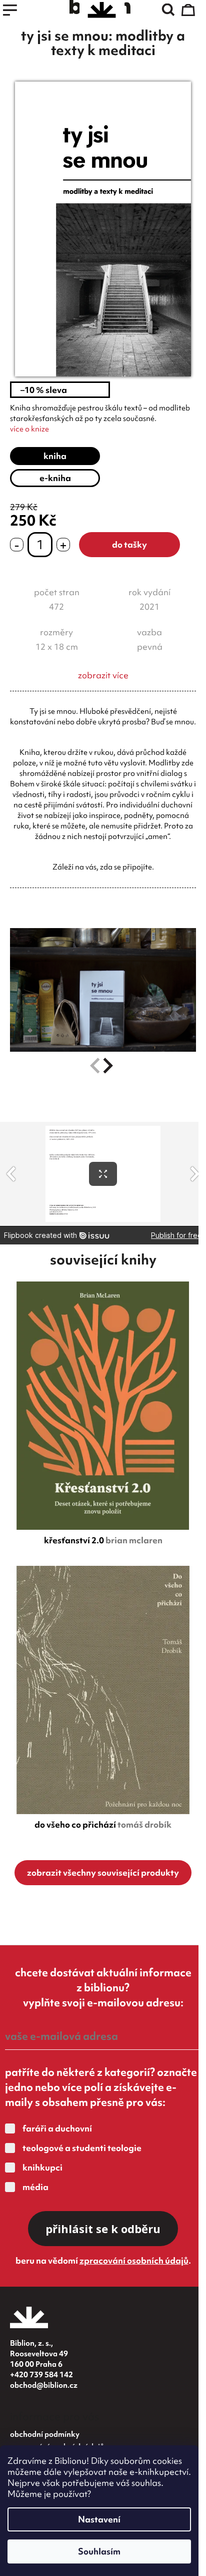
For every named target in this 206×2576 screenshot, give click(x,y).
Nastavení (99, 2519)
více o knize (29, 429)
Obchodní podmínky (45, 2434)
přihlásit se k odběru (103, 2229)
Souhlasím (99, 2551)
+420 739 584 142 (41, 2375)
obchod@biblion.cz (44, 2385)
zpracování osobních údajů (134, 2260)
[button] (108, 1066)
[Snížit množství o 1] (17, 545)
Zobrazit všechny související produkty (103, 1872)
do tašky (129, 544)
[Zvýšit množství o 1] (63, 545)
